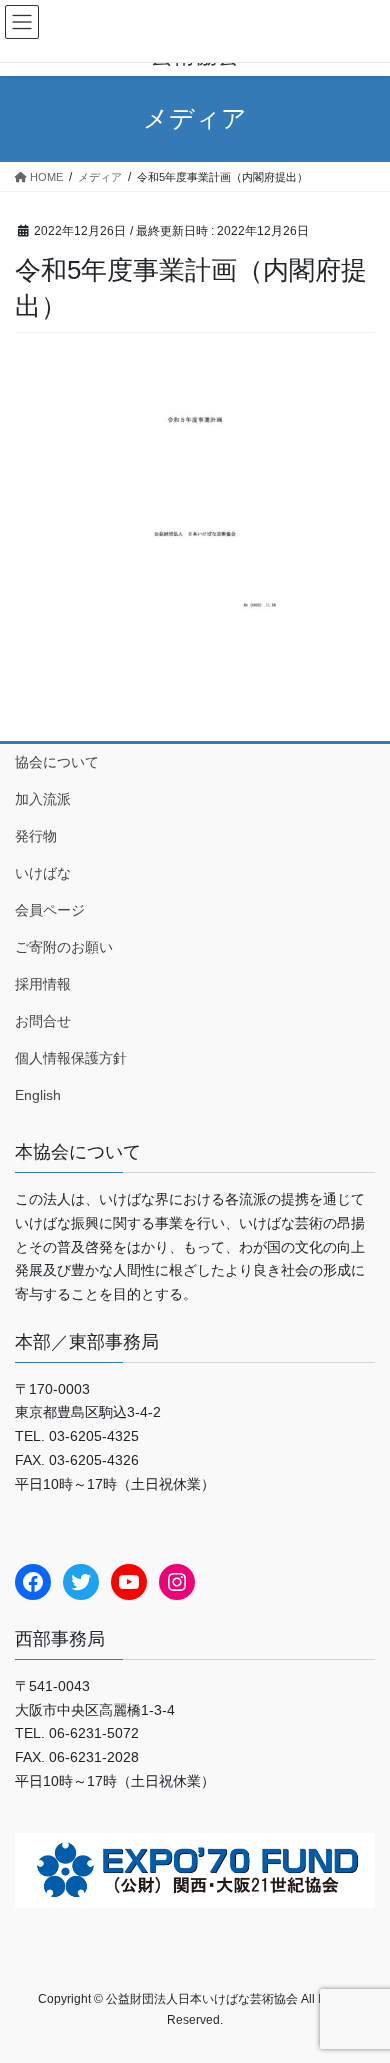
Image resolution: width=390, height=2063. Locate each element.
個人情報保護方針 (71, 1058)
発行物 (36, 836)
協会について (57, 762)
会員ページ (50, 910)
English (38, 1095)
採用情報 (43, 984)
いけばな (43, 873)
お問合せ (43, 1021)
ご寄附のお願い (64, 947)
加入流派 (43, 799)
